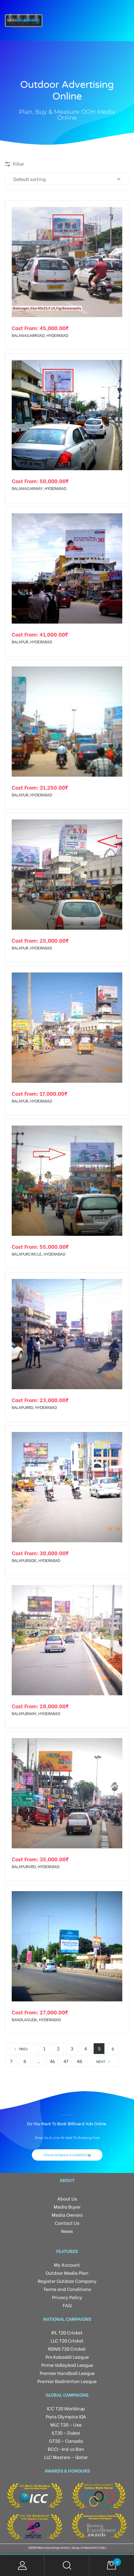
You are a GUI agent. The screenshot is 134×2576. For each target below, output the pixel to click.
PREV (23, 2049)
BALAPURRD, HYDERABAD (34, 1407)
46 (52, 2061)
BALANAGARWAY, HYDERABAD (39, 488)
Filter (19, 164)
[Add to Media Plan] (119, 210)
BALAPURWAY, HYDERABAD (36, 1713)
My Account (22, 2565)
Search (67, 2565)
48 (80, 2061)
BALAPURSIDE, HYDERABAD (36, 1560)
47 (66, 2061)
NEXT (101, 2061)
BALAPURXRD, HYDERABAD (36, 1866)
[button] (67, 2155)
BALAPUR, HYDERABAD (32, 642)
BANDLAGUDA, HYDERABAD (36, 2019)
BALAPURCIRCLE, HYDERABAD (39, 1254)
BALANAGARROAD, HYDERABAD (40, 335)
